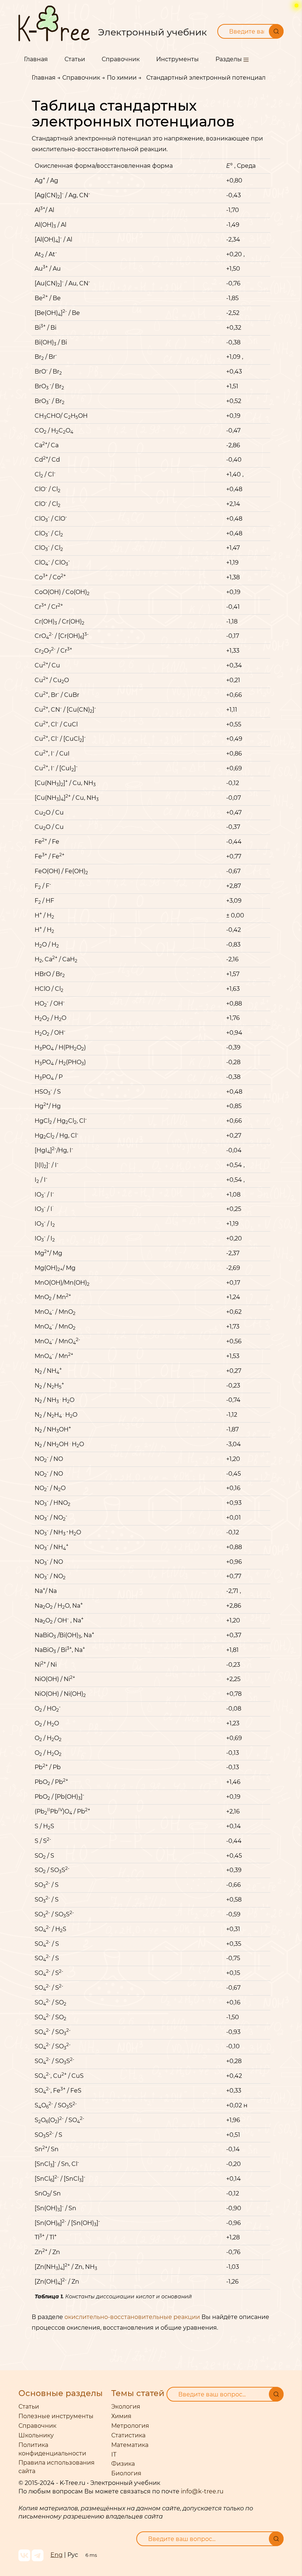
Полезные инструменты (56, 2416)
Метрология (130, 2426)
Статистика (128, 2435)
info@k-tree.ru (202, 2491)
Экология (126, 2407)
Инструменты (178, 59)
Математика (130, 2445)
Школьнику (36, 2435)
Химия (121, 2416)
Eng (57, 2555)
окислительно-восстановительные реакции (132, 2317)
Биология (126, 2473)
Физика (123, 2464)
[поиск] (276, 2394)
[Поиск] (276, 31)
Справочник (121, 59)
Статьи (75, 59)
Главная (36, 59)
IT (114, 2455)
